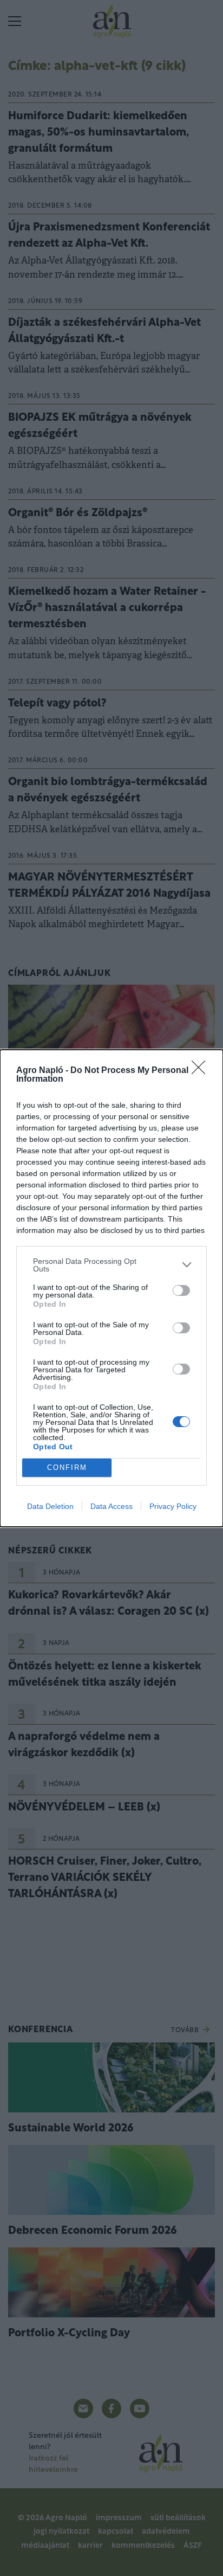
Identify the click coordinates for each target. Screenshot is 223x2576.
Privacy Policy (173, 1506)
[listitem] (111, 1265)
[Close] (202, 1071)
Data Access (111, 1506)
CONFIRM (67, 1467)
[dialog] (111, 1288)
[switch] (181, 1290)
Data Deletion (50, 1506)
